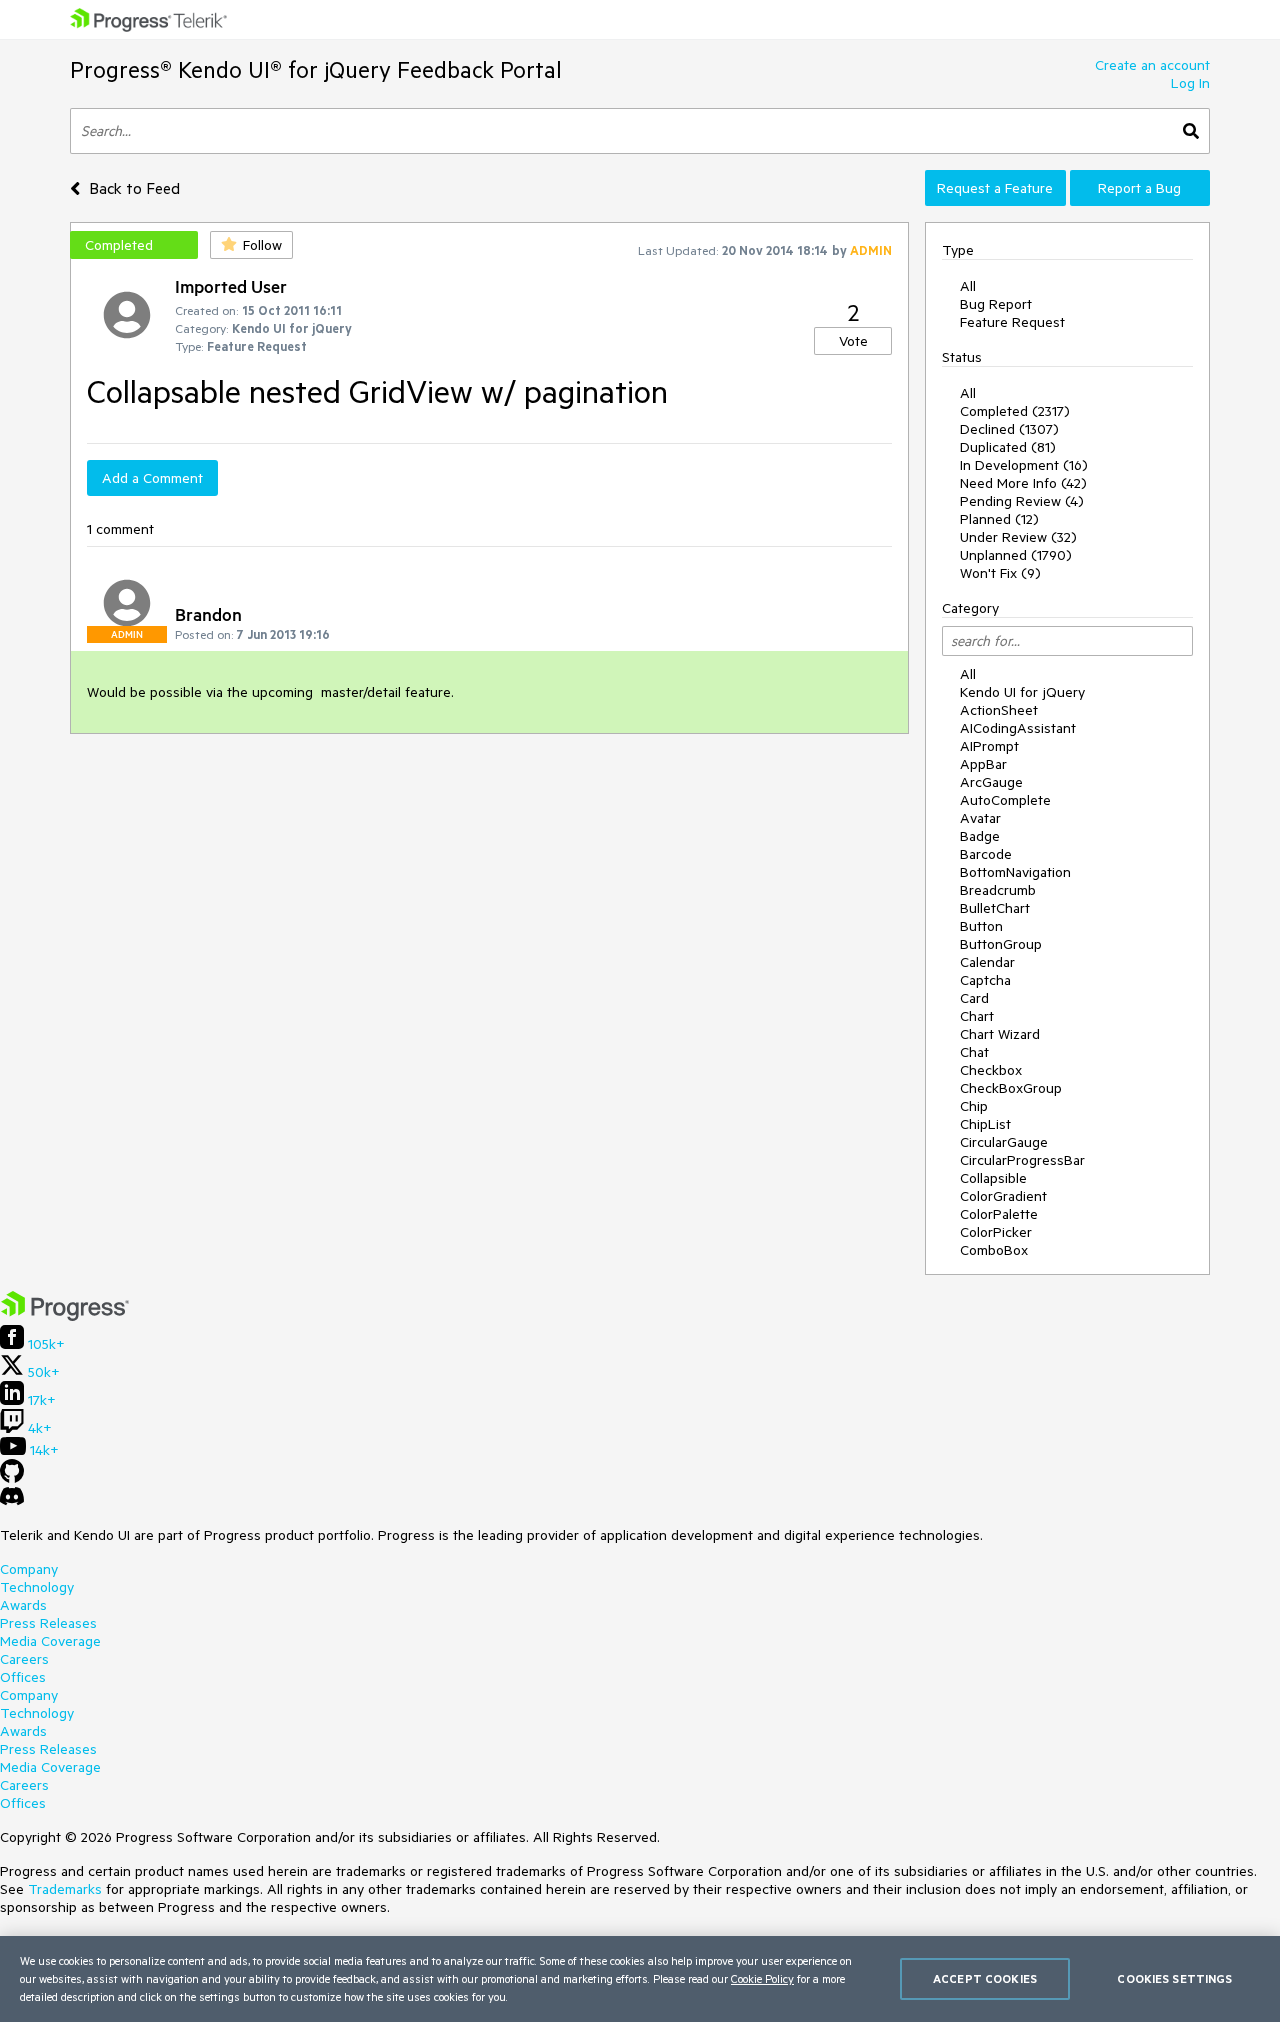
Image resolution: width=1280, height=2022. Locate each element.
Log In (1190, 83)
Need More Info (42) (1023, 483)
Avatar (980, 818)
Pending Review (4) (1022, 501)
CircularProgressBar (1022, 1160)
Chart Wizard (1000, 1034)
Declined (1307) (1009, 429)
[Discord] (12, 1501)
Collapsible (993, 1178)
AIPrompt (989, 746)
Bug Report (996, 304)
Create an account (1152, 65)
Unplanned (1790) (1016, 555)
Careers (24, 1659)
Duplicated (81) (1008, 447)
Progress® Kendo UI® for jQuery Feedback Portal (316, 69)
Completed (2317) (1015, 411)
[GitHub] (12, 1478)
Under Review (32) (1018, 537)
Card (974, 998)
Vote (853, 341)
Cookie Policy (762, 1978)
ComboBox (994, 1250)
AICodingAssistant (1018, 728)
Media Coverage (50, 1641)
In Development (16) (1024, 465)
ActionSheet (999, 710)
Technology (37, 1587)
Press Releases (48, 1623)
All (968, 286)
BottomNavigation (1015, 872)
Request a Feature (995, 188)
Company (29, 1569)
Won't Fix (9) (1000, 573)
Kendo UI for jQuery (1022, 692)
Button (981, 926)
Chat (974, 1052)
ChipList (985, 1124)
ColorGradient (1003, 1196)
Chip (974, 1106)
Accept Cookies (985, 1978)
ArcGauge (991, 782)
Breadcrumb (998, 890)
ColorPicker (996, 1232)
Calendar (987, 962)
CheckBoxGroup (1011, 1088)
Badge (980, 836)
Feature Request (1012, 322)
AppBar (983, 764)
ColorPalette (999, 1214)
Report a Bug (1139, 188)
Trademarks (65, 1889)
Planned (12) (999, 519)
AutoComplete (1005, 800)
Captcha (985, 980)
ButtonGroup (1001, 944)
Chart (977, 1016)
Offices (23, 1677)
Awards (23, 1605)
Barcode (986, 854)
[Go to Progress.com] (65, 1316)
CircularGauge (1004, 1142)
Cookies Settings (1174, 1978)
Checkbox (991, 1070)
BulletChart (995, 908)
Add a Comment (152, 478)
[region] (640, 1979)
